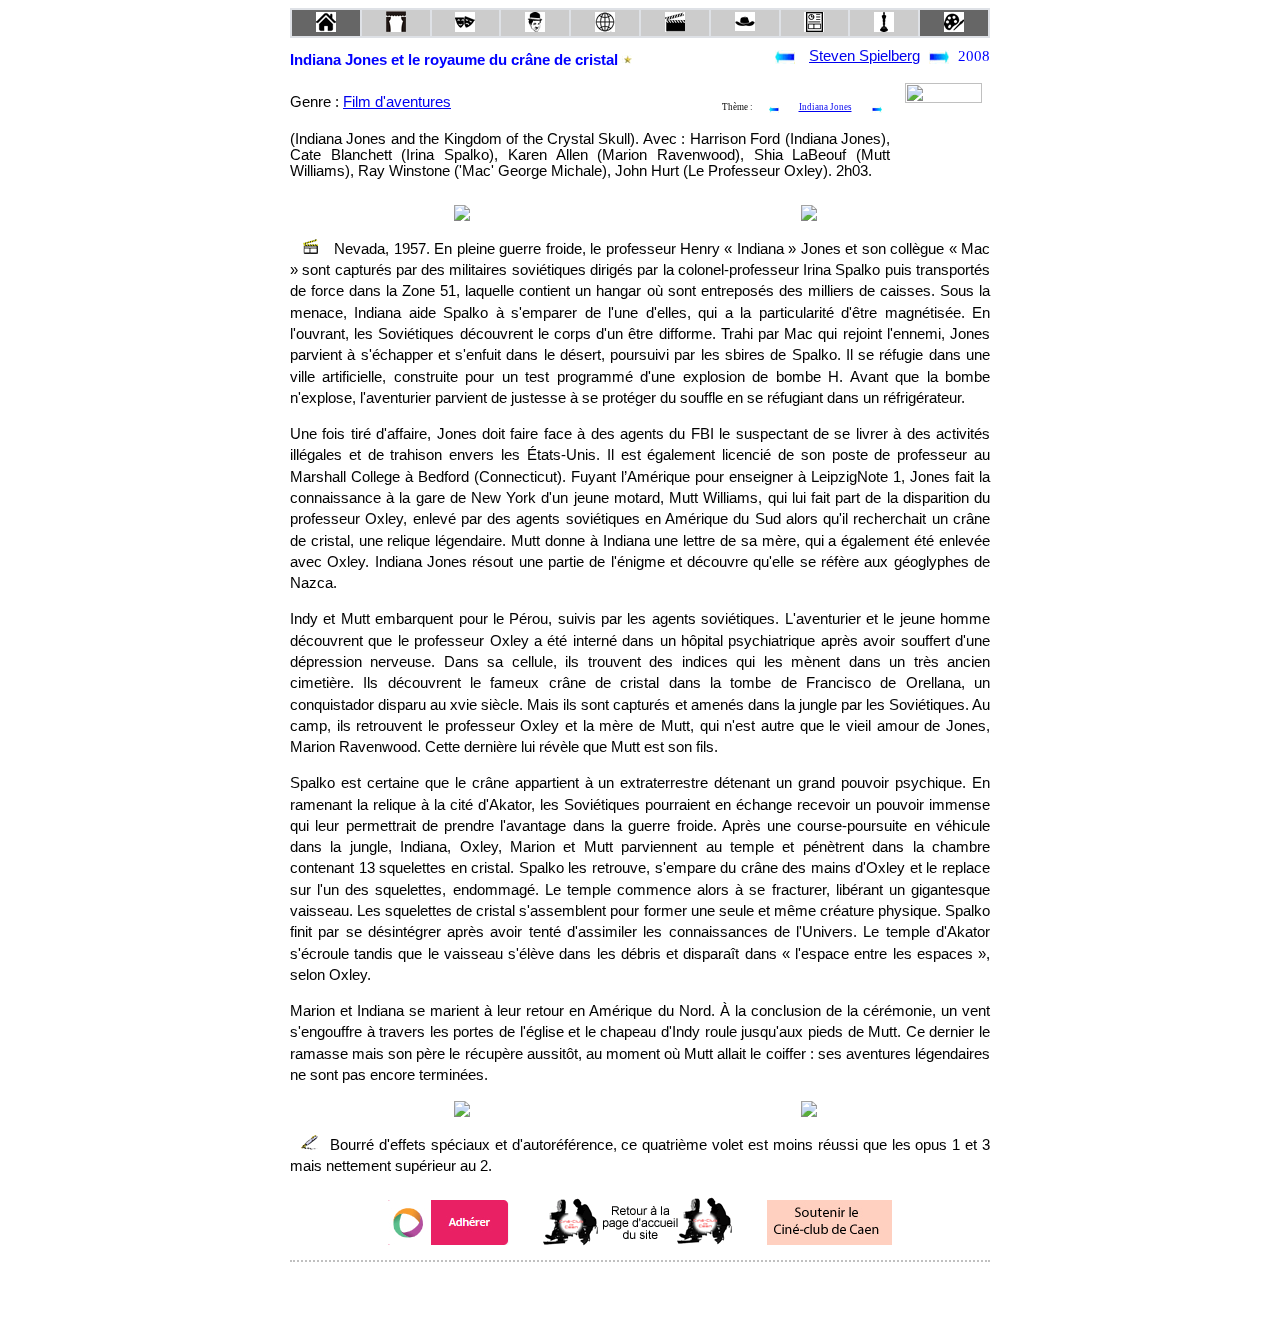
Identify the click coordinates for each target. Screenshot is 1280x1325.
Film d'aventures (397, 102)
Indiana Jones (825, 107)
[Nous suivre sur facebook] (602, 1288)
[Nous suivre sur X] (640, 1288)
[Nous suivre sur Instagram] (678, 1288)
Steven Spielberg (864, 56)
